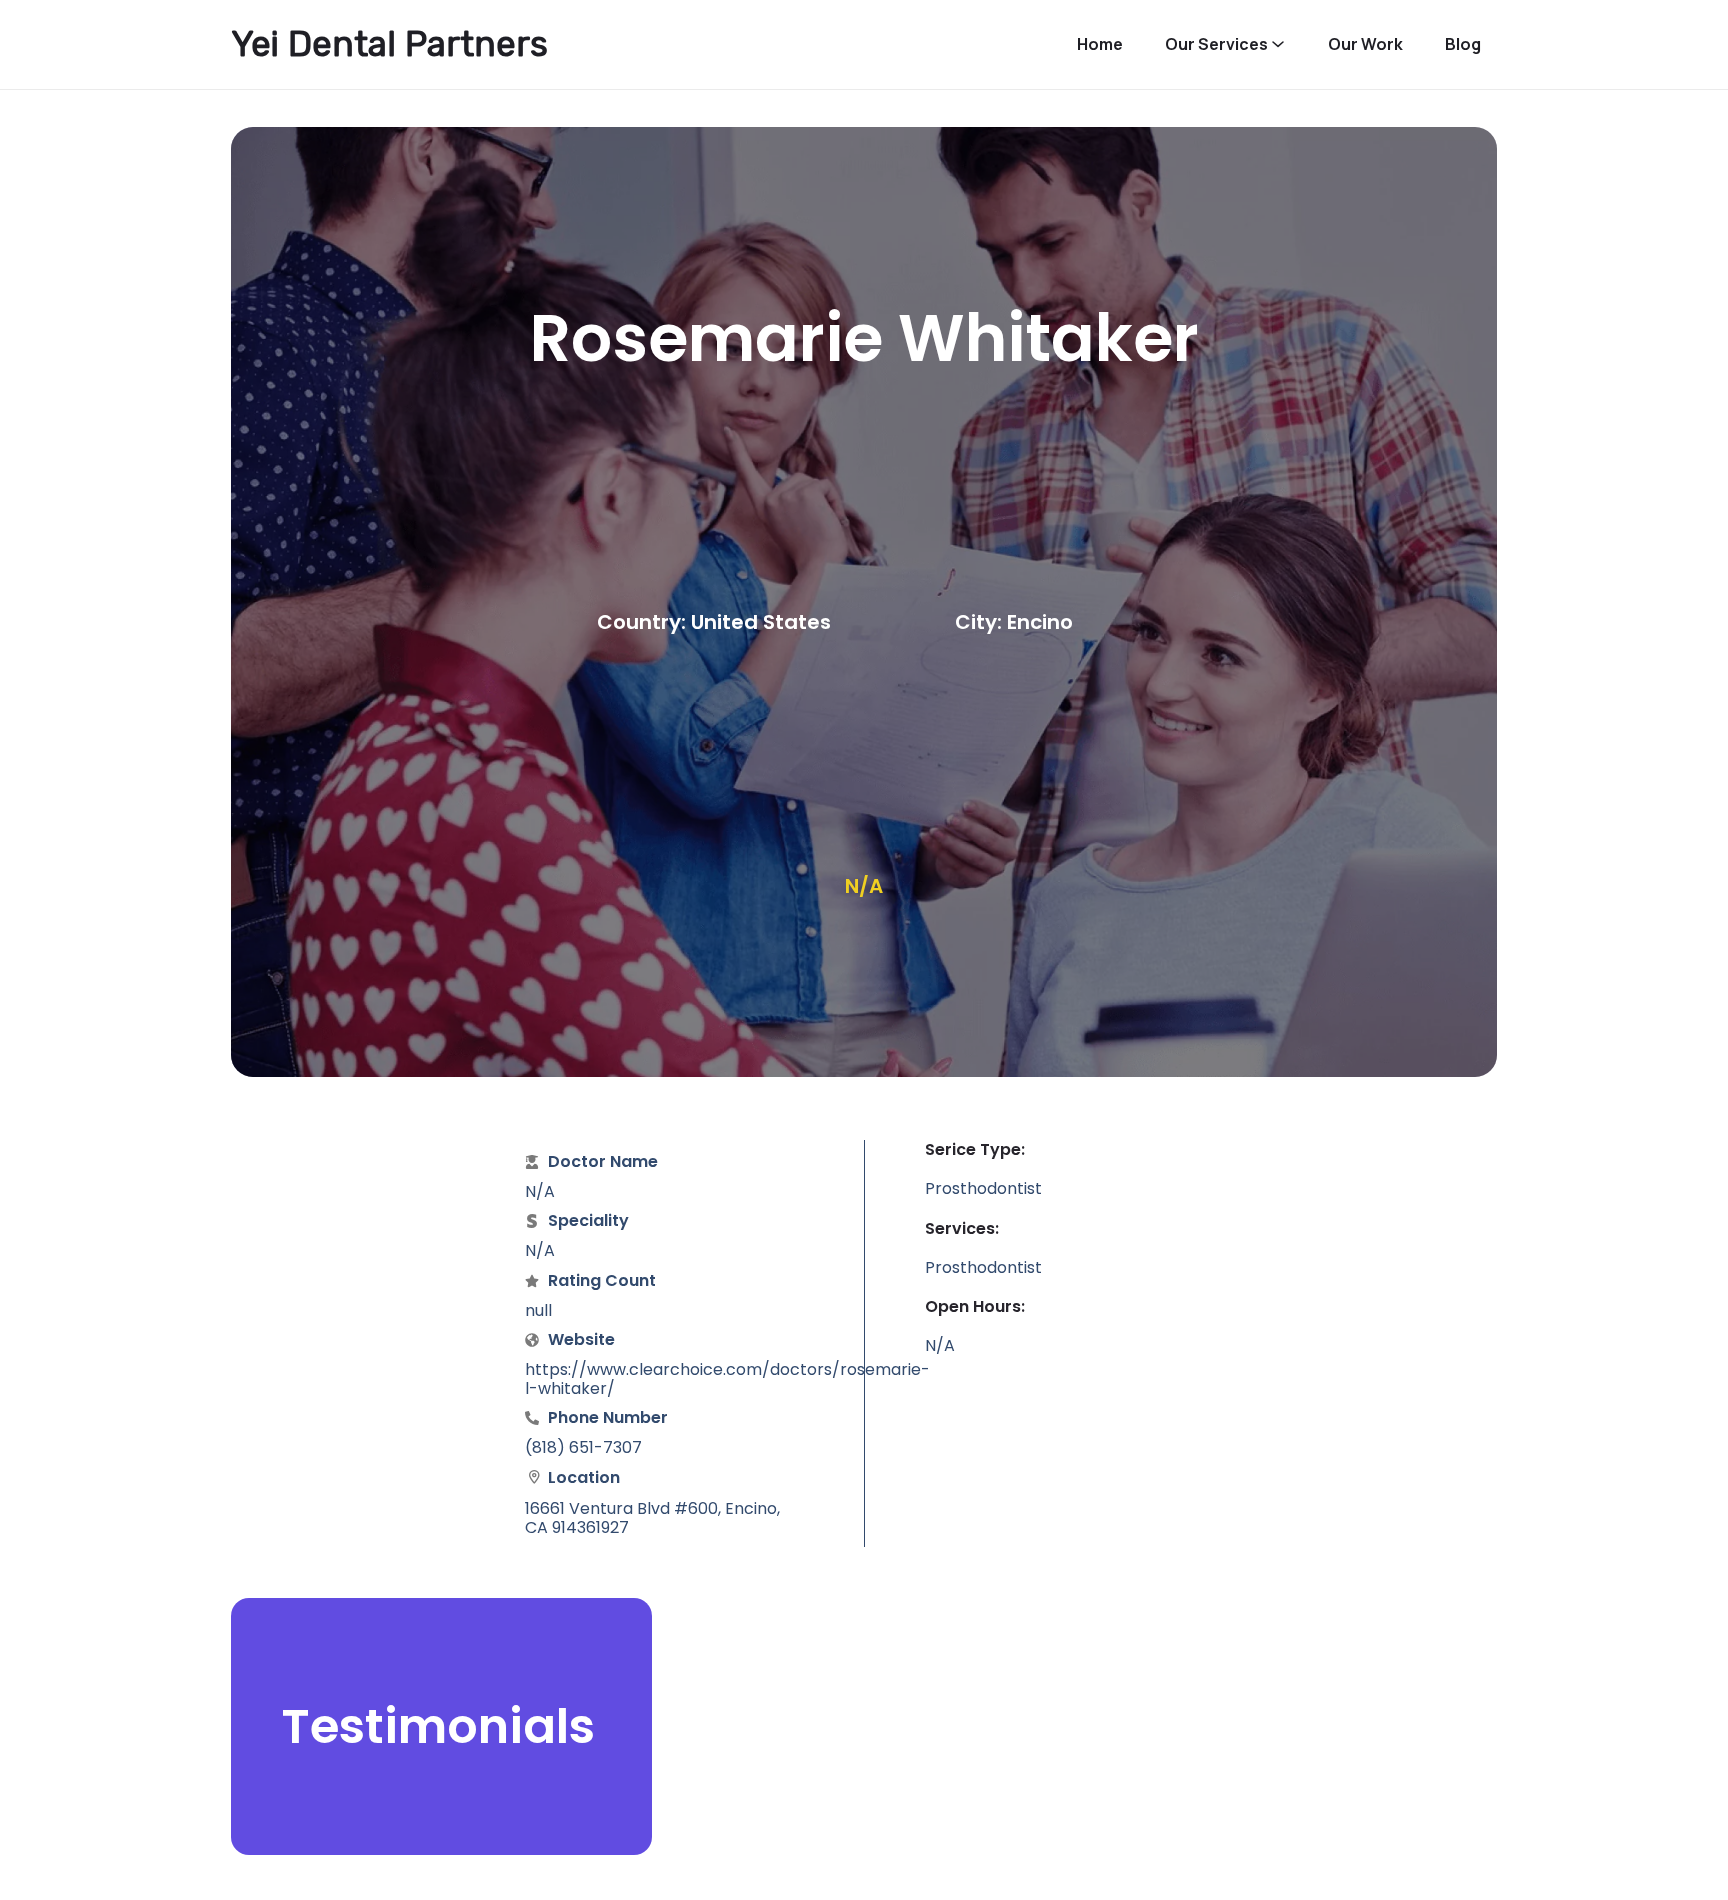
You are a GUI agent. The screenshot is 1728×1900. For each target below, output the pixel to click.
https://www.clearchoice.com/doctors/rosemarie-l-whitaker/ (727, 1379)
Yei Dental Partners (389, 44)
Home (1100, 44)
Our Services (1216, 44)
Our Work (1365, 44)
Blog (1463, 44)
